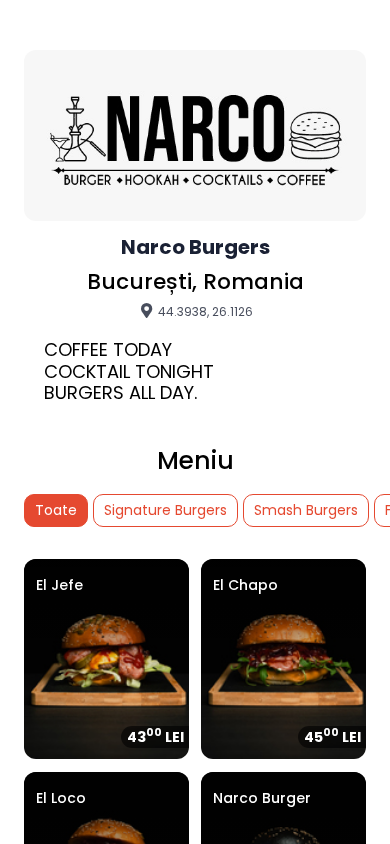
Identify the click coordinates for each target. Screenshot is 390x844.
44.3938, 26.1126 (204, 311)
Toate (56, 510)
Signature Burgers (165, 510)
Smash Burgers (306, 510)
